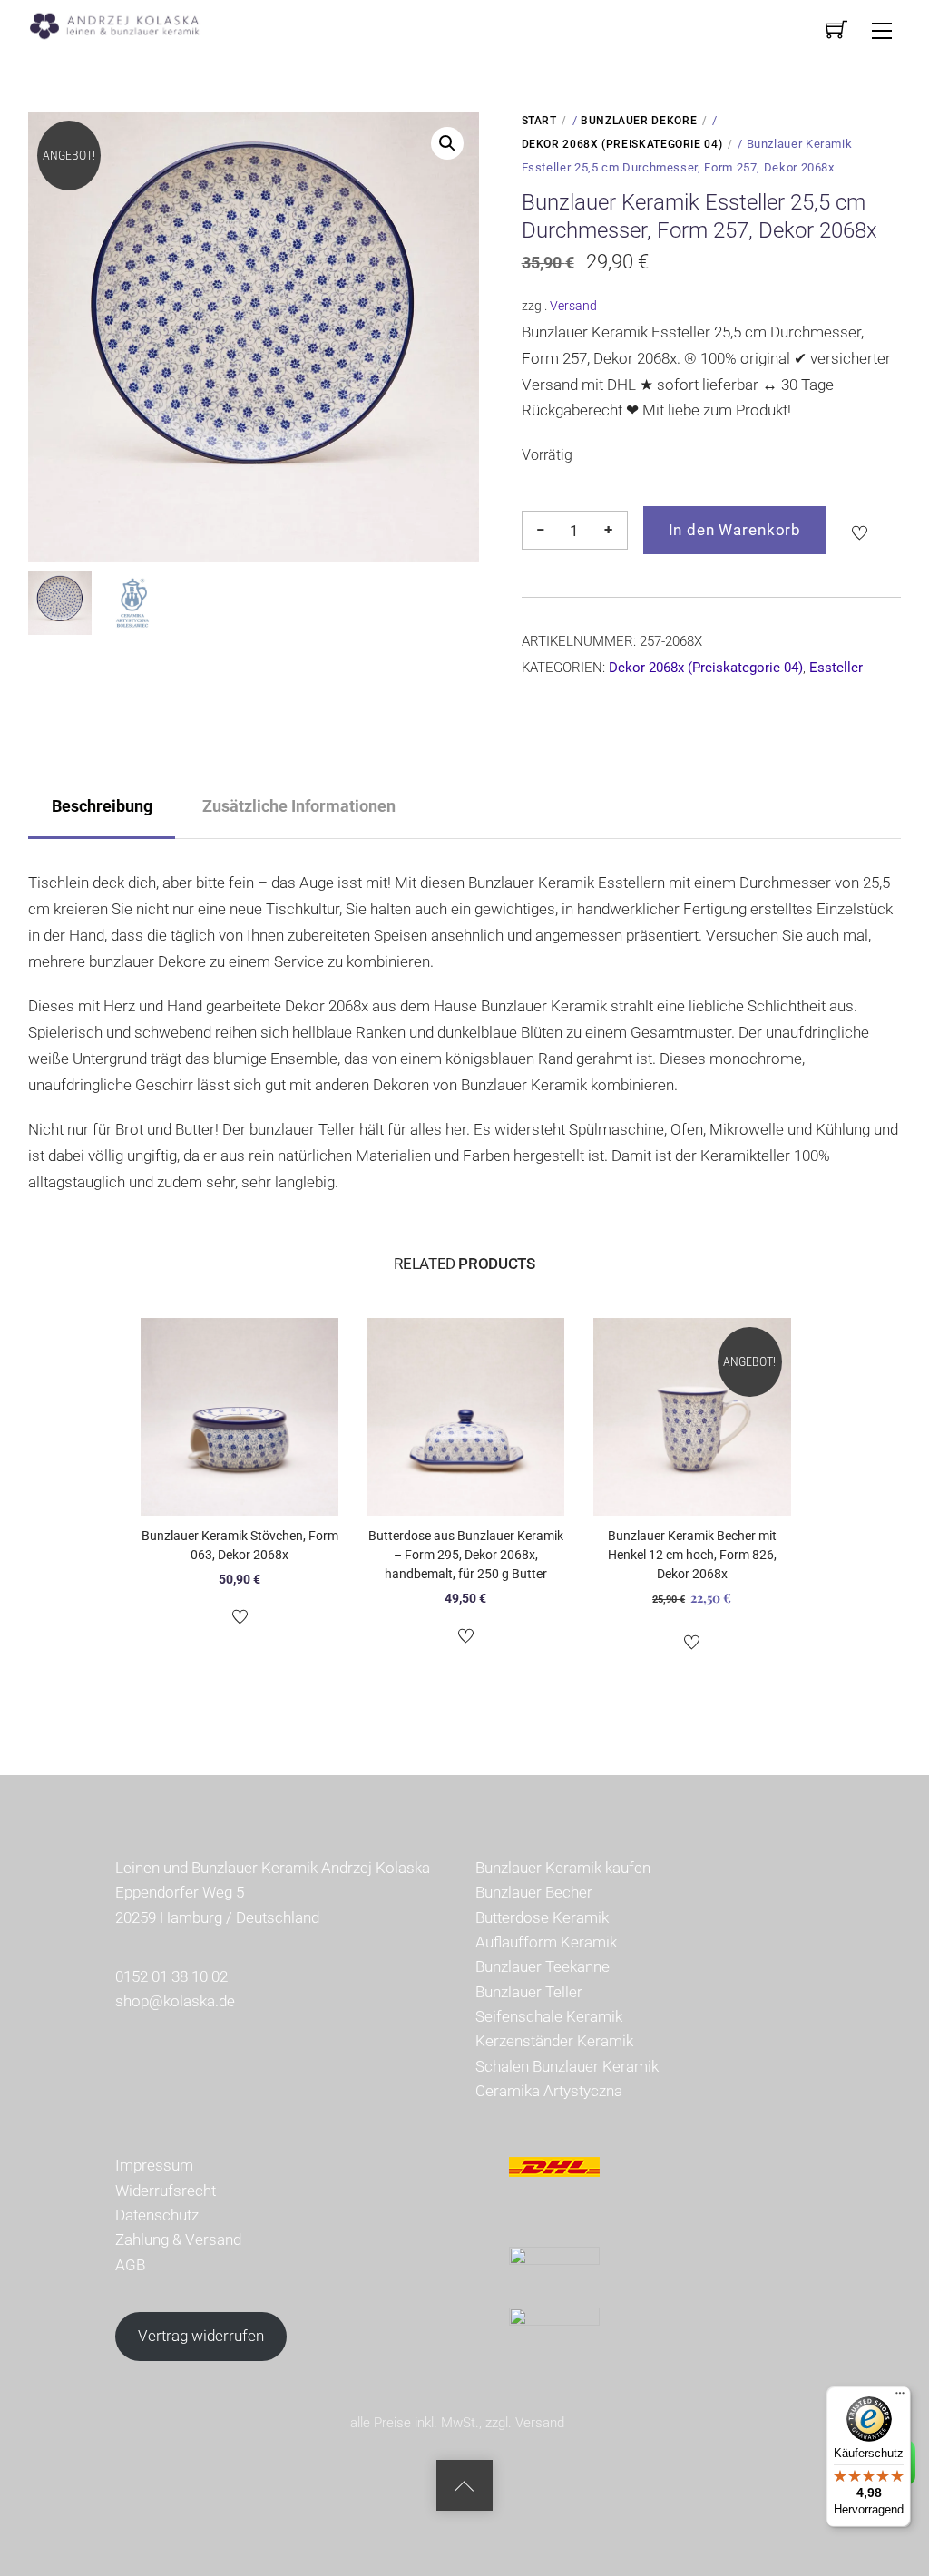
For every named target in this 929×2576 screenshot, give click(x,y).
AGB (130, 2265)
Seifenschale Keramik (549, 2016)
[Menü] (900, 2397)
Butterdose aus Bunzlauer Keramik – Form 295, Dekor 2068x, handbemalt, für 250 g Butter (466, 1555)
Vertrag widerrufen (201, 2336)
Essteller (836, 668)
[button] (447, 143)
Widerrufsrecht (166, 2191)
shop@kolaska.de (175, 2001)
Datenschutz (157, 2215)
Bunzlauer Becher (534, 1892)
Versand (573, 306)
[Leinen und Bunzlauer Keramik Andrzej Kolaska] (124, 24)
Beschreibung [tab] (102, 806)
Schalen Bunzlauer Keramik (567, 2066)
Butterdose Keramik (542, 1917)
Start (539, 121)
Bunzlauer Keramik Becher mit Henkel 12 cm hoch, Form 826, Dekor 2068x (692, 1555)
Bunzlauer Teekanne (543, 1966)
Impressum (154, 2165)
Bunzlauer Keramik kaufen (563, 1868)
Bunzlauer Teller (529, 1992)
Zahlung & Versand (178, 2239)
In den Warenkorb (735, 530)
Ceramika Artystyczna (549, 2091)
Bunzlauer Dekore (639, 121)
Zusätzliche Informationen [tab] (299, 806)
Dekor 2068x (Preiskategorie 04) (622, 144)
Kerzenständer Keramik (554, 2041)
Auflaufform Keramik (546, 1942)
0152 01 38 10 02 (171, 1976)
